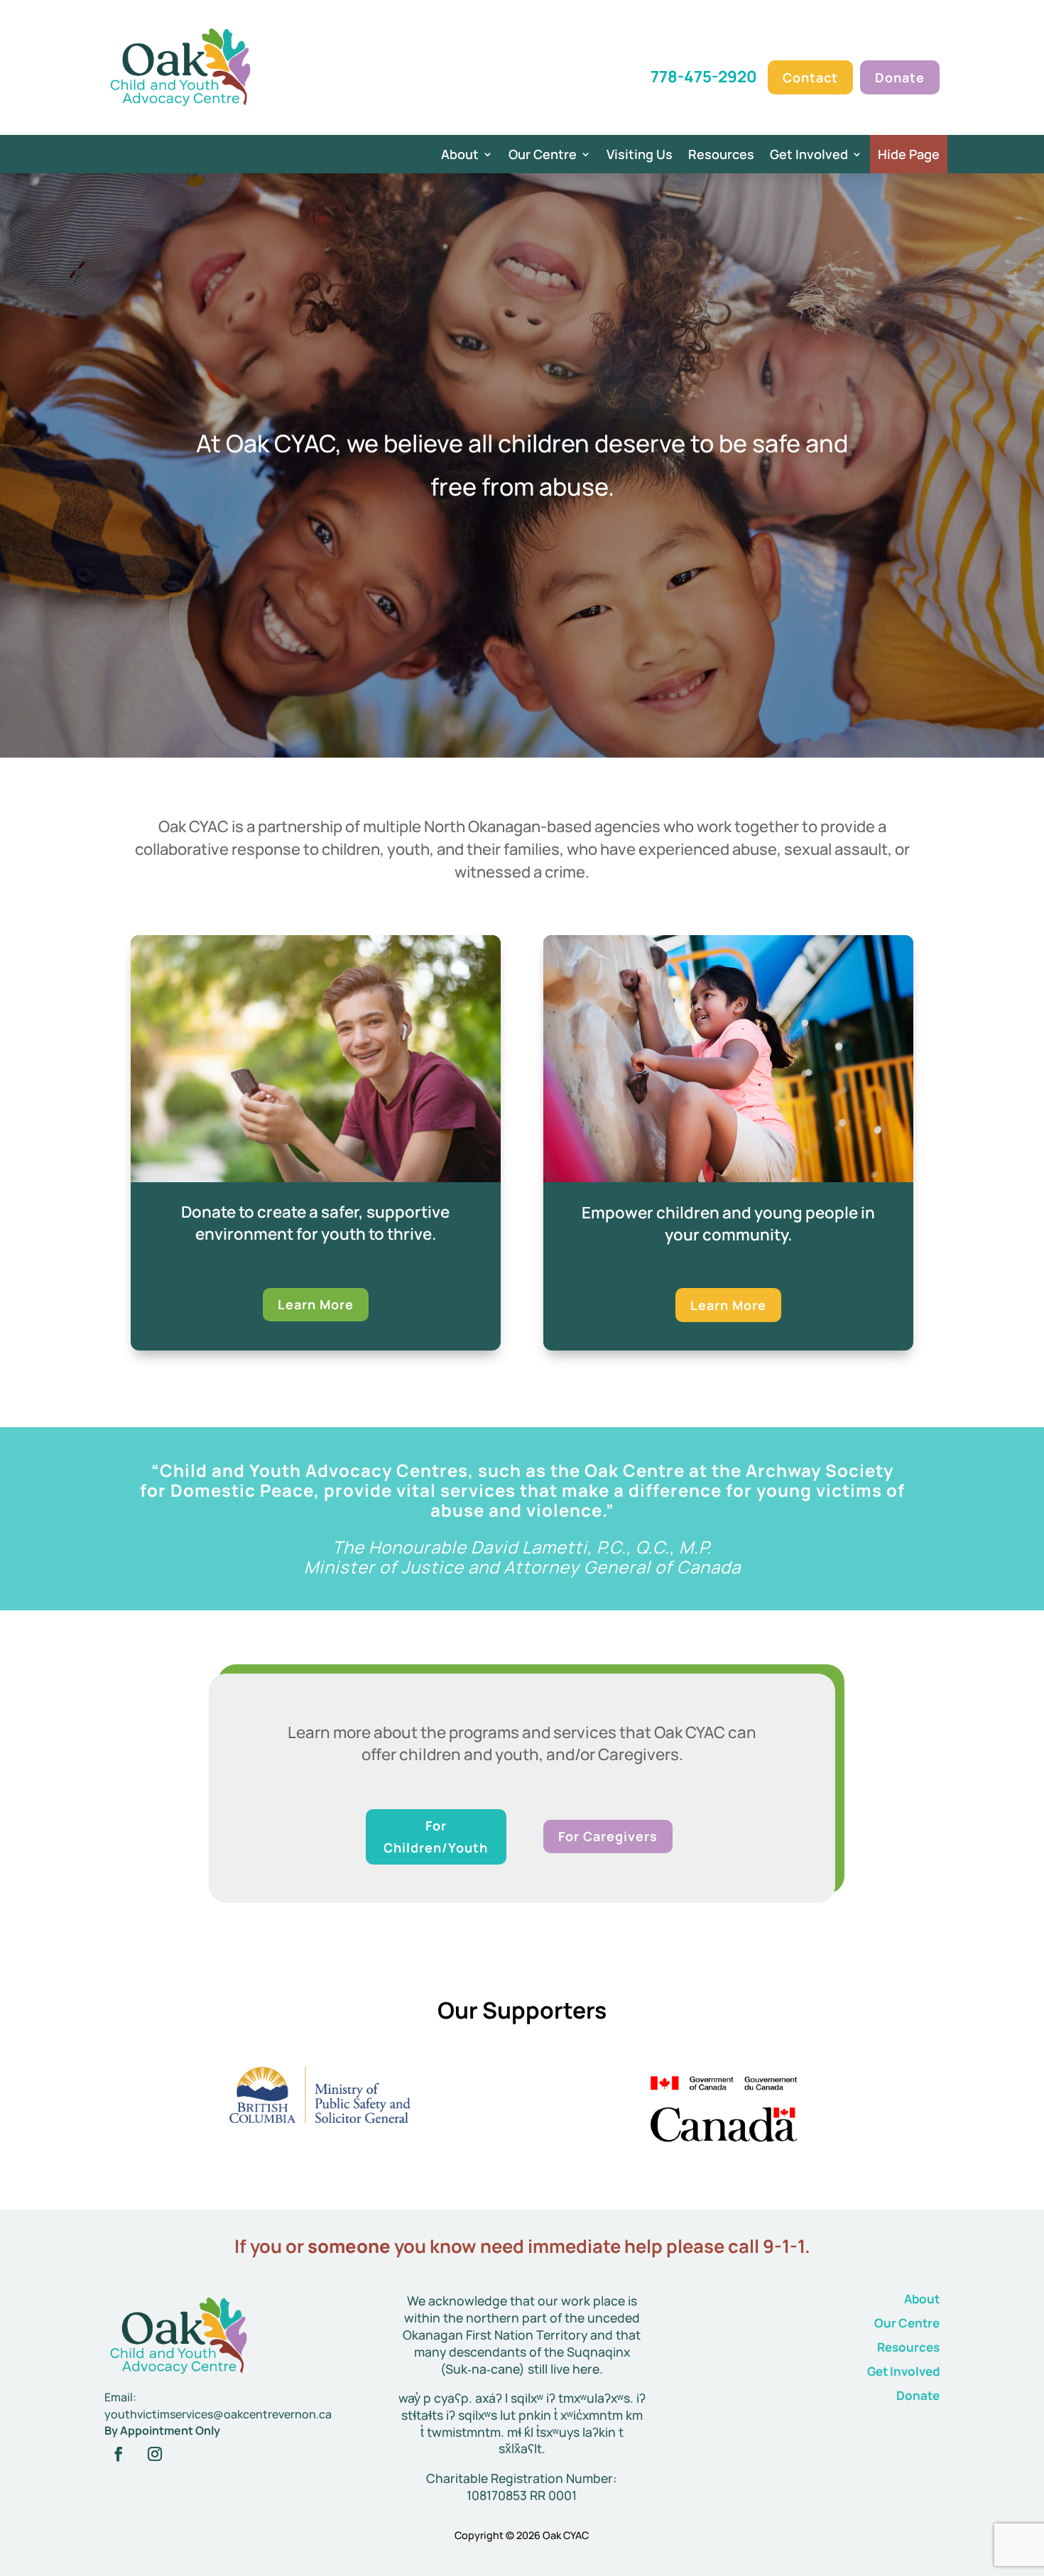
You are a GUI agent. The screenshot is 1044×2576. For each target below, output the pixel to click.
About (460, 156)
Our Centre (543, 156)
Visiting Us (640, 156)
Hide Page (909, 154)
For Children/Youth (436, 1837)
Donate (900, 77)
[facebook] (119, 2454)
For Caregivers (608, 1836)
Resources (721, 156)
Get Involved (809, 156)
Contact (810, 77)
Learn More (316, 1304)
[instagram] (155, 2454)
